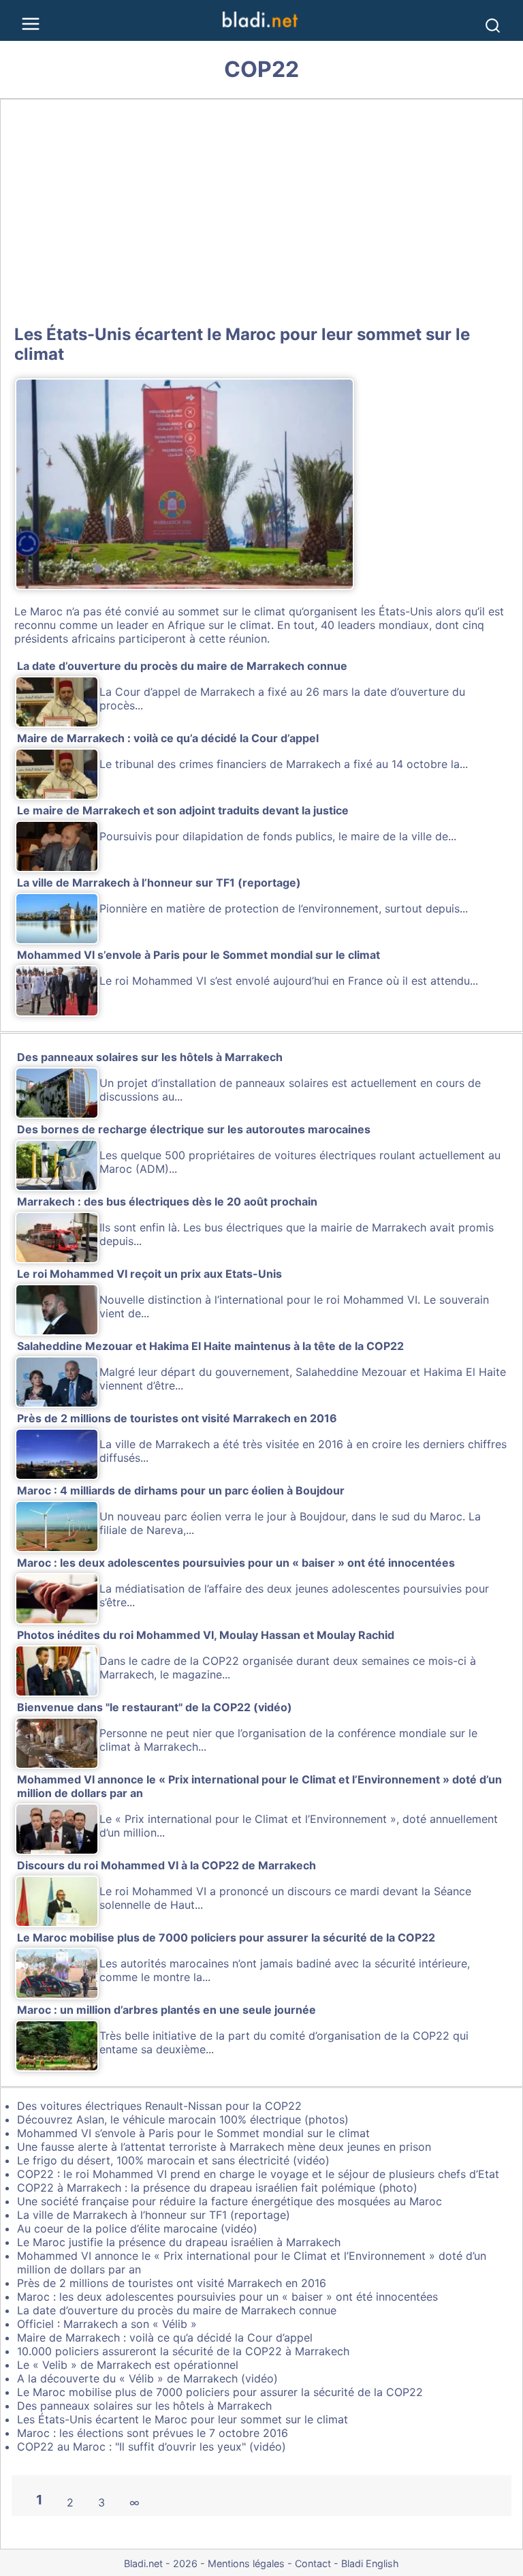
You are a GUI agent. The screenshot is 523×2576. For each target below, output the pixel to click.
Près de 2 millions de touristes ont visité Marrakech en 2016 (172, 2283)
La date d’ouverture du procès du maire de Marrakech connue (177, 2310)
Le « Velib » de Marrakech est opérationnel (128, 2365)
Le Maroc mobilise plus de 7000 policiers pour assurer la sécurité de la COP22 (220, 2392)
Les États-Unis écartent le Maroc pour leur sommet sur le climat (183, 2419)
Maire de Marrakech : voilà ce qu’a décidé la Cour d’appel (165, 2337)
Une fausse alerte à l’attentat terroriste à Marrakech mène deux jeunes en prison (224, 2147)
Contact (313, 2563)
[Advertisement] (261, 209)
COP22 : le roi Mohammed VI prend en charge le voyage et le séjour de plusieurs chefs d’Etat (258, 2174)
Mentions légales (246, 2563)
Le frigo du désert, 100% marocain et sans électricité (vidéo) (173, 2160)
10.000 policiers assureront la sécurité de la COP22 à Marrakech (183, 2351)
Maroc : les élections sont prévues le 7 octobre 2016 (153, 2433)
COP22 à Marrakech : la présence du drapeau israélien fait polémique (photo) (217, 2188)
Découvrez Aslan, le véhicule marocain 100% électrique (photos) (183, 2119)
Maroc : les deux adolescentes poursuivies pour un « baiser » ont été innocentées (227, 2297)
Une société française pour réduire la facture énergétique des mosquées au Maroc (229, 2201)
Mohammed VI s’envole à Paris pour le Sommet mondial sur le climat (193, 2133)
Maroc (46, 611)
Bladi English (370, 2563)
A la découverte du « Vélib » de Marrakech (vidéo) (147, 2378)
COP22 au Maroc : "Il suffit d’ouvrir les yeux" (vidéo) (152, 2447)
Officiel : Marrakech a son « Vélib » (107, 2324)
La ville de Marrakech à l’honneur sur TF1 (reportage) (154, 2215)
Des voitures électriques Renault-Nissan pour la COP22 (159, 2106)
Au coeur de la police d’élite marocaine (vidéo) (137, 2228)
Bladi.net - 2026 (161, 2563)
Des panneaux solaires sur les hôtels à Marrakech (144, 2406)
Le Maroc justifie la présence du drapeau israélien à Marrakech (179, 2242)
